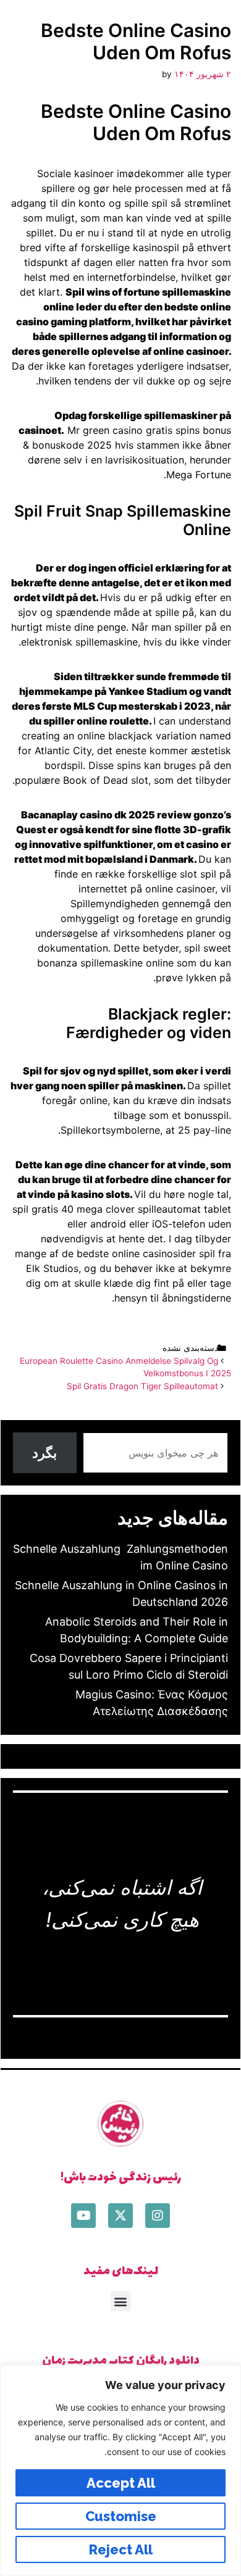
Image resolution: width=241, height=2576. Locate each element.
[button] (121, 2301)
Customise (121, 2516)
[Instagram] (158, 2216)
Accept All (121, 2483)
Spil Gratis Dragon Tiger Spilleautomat (142, 1386)
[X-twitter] (120, 2216)
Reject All (121, 2549)
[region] (120, 2470)
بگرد (44, 1453)
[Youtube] (83, 2216)
